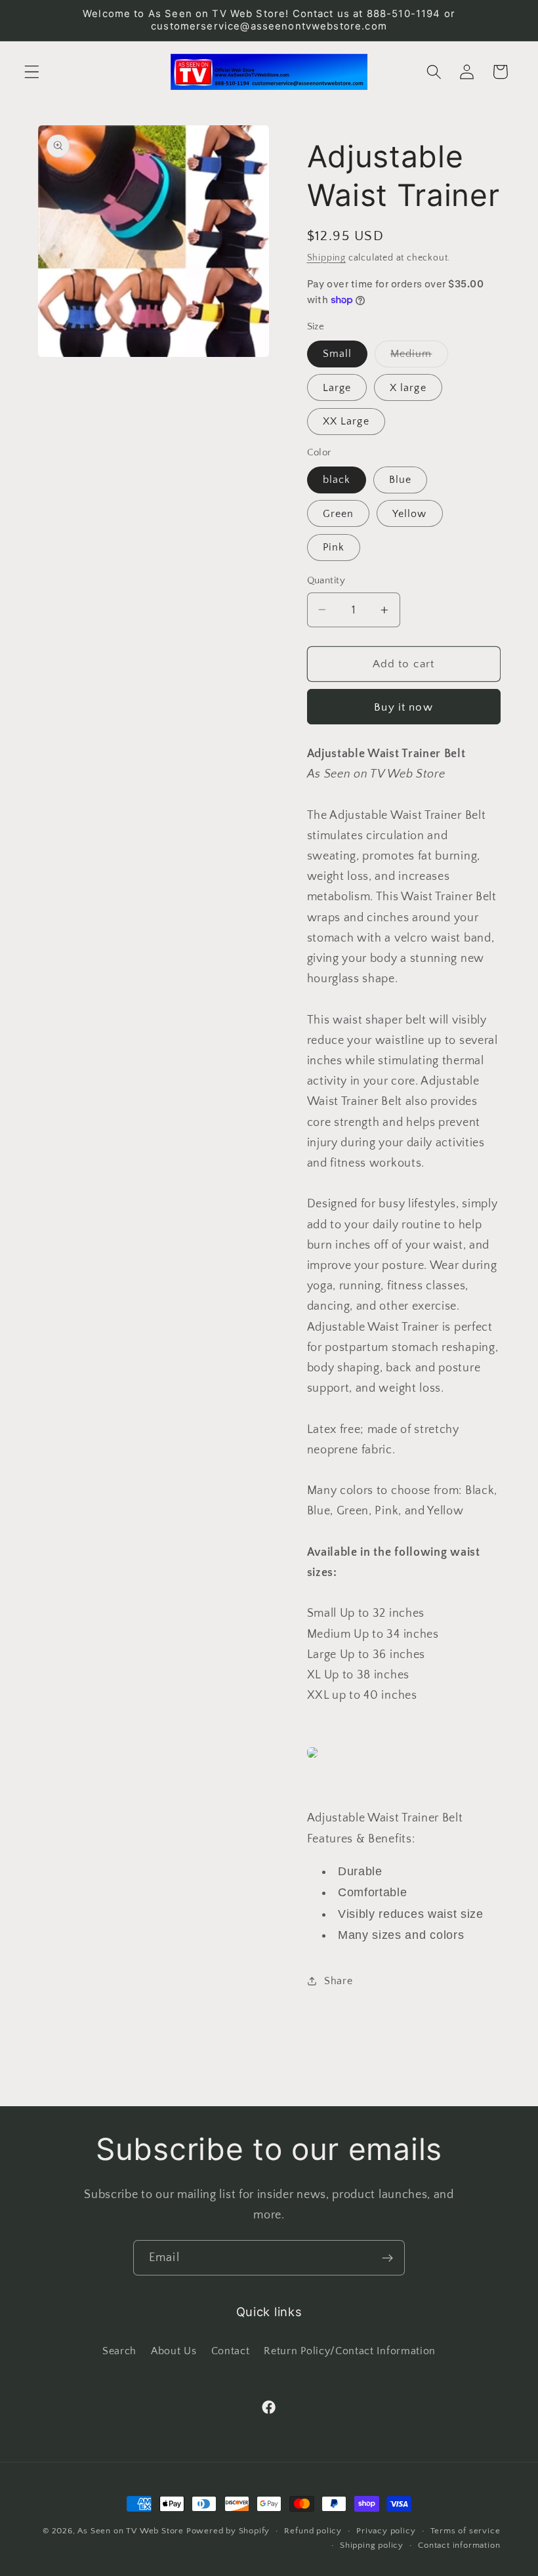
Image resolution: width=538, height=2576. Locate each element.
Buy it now (403, 707)
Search (119, 2351)
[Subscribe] (387, 2258)
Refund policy (313, 2531)
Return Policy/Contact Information (350, 2351)
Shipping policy (372, 2545)
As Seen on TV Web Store (131, 2531)
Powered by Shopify (228, 2531)
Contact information (459, 2545)
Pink (334, 547)
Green (339, 514)
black (337, 480)
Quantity (326, 580)
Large (337, 388)
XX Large (346, 421)
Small (338, 354)
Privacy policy (386, 2531)
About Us (174, 2351)
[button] (32, 72)
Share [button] (338, 1981)
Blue (401, 480)
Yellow (410, 514)
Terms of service (466, 2531)
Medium (419, 357)
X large (408, 388)
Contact (231, 2351)
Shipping (326, 258)
